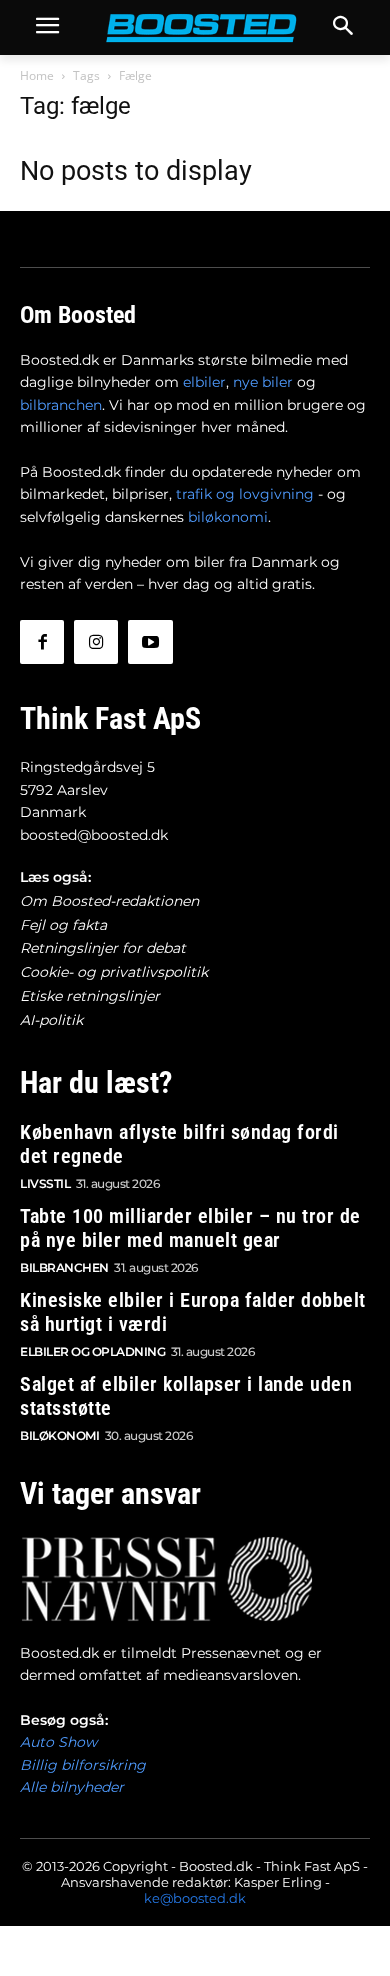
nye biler (263, 382)
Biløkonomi (59, 1435)
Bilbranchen (64, 1267)
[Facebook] (42, 642)
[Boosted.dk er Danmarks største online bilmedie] (195, 28)
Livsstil (45, 1183)
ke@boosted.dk (195, 1898)
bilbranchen (61, 405)
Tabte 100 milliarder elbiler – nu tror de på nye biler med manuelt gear (190, 1228)
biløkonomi (228, 517)
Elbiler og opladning (92, 1351)
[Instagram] (96, 642)
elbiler (204, 382)
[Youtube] (150, 642)
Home (37, 75)
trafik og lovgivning (245, 494)
